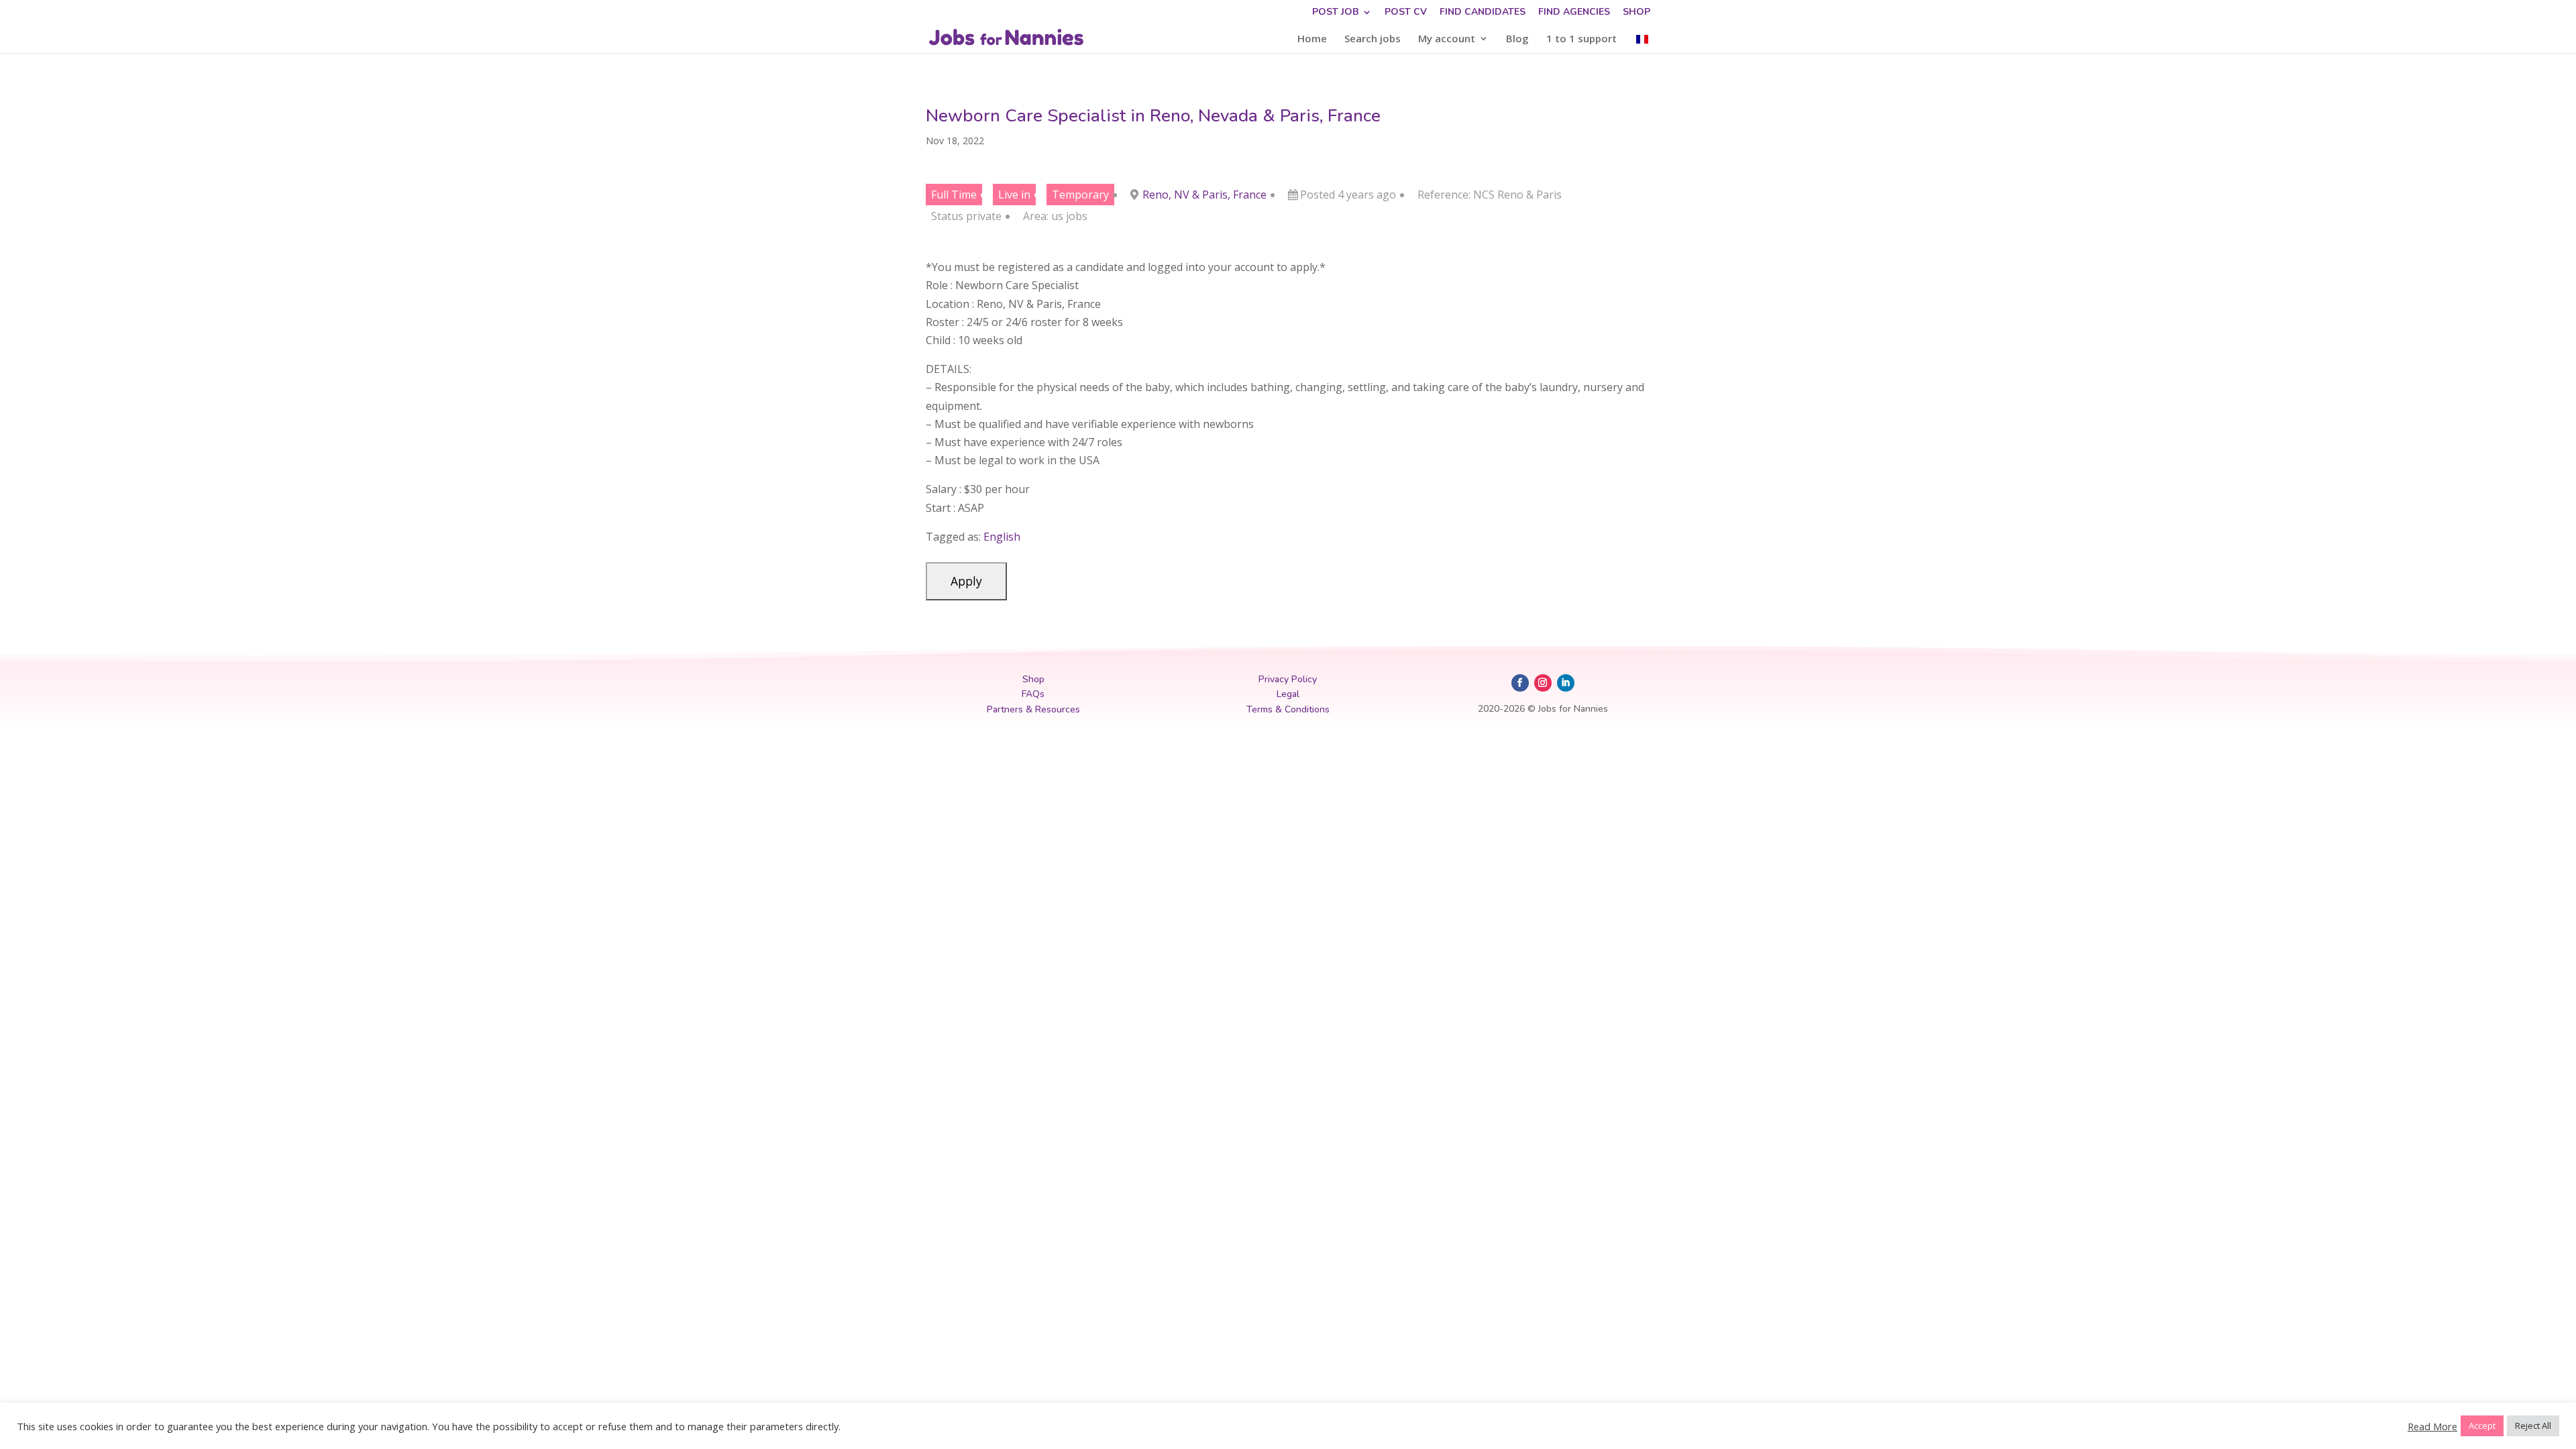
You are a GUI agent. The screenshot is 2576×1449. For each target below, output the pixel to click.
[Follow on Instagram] (1543, 683)
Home (1312, 39)
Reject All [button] (2533, 1426)
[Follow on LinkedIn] (1566, 683)
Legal (1288, 694)
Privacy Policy (1288, 679)
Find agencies (1574, 13)
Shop (1636, 13)
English (1002, 537)
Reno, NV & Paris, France (1204, 195)
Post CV (1406, 13)
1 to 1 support (1581, 39)
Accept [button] (2482, 1426)
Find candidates (1483, 13)
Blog (1517, 39)
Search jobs (1373, 39)
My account (1447, 39)
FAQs (1033, 694)
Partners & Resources (1033, 709)
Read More (2432, 1426)
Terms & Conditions (1288, 709)
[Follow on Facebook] (1520, 683)
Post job (1335, 13)
